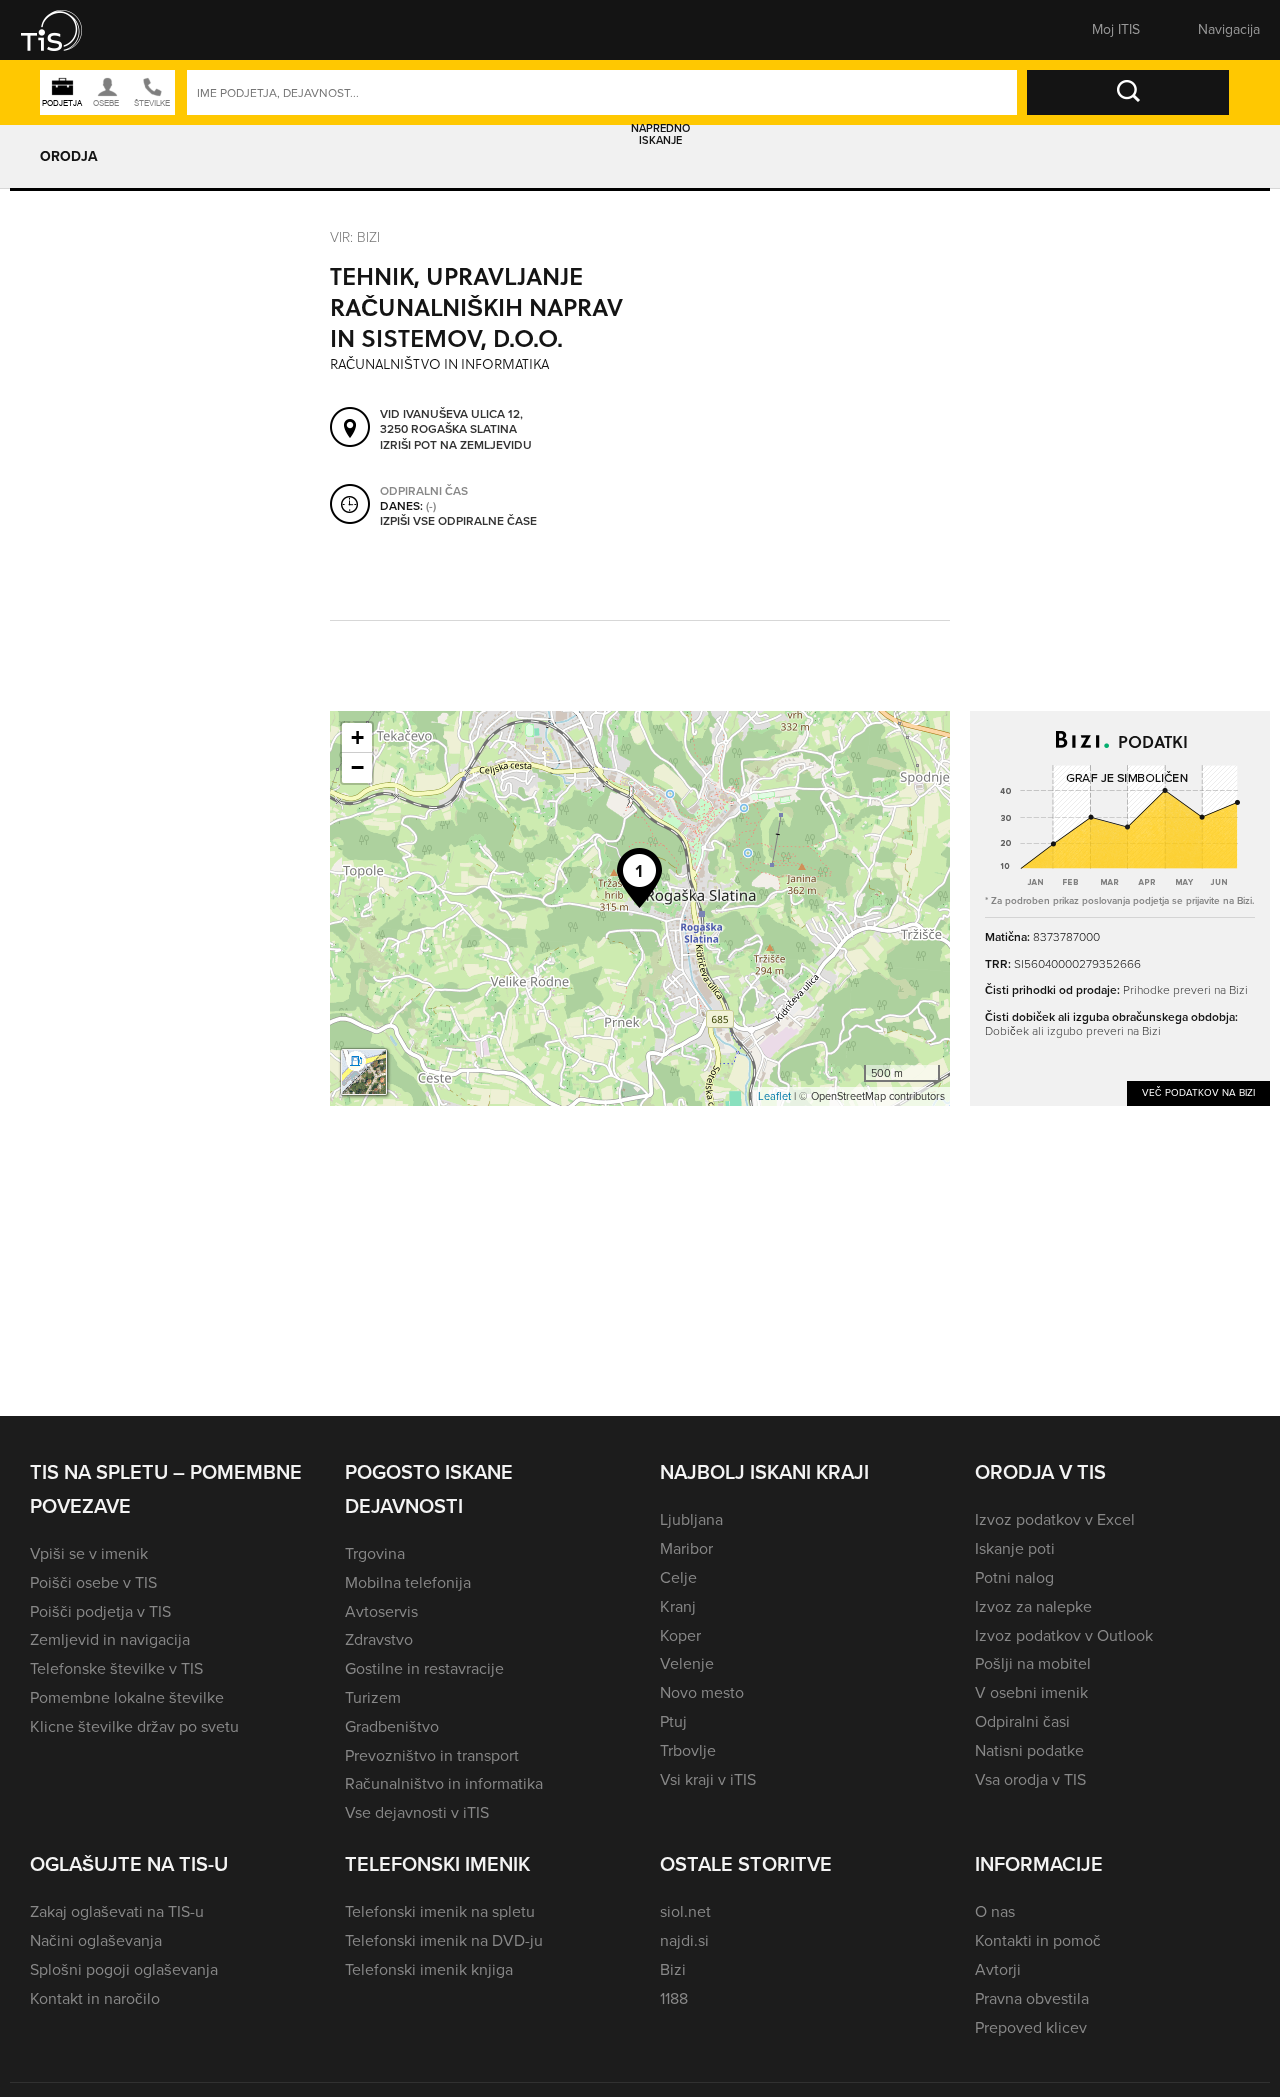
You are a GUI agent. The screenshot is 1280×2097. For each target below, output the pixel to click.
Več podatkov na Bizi (1198, 1092)
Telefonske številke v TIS (116, 1668)
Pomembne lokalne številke (127, 1697)
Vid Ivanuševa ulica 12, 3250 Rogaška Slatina (451, 422)
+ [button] (357, 737)
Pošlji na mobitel (1033, 1663)
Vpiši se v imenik (89, 1553)
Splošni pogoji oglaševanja (124, 1969)
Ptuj (673, 1721)
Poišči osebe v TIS (93, 1582)
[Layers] (364, 1072)
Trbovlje (688, 1750)
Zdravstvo (379, 1639)
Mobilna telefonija (408, 1582)
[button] (65, 30)
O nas (995, 1911)
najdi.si (684, 1940)
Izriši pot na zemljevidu (456, 446)
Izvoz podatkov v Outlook (1064, 1635)
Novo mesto (702, 1692)
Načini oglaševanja (96, 1940)
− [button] (357, 767)
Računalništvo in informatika (444, 1783)
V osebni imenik (1031, 1692)
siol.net (685, 1911)
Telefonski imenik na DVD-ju (444, 1940)
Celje (678, 1577)
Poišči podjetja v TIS (100, 1611)
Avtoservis (381, 1611)
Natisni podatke (1029, 1750)
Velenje (687, 1663)
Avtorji (998, 1969)
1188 (674, 1998)
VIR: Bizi (355, 236)
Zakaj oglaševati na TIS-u (117, 1911)
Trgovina (375, 1553)
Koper (680, 1635)
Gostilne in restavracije (424, 1668)
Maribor (686, 1548)
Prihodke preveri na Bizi (1185, 989)
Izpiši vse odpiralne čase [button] (458, 522)
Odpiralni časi (1022, 1721)
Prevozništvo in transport (432, 1755)
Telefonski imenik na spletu (440, 1911)
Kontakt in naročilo (95, 1998)
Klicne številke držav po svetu (134, 1726)
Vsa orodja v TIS (1030, 1779)
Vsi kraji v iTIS (708, 1779)
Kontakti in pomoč (1038, 1940)
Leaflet (774, 1096)
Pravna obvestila (1032, 1998)
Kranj (678, 1606)
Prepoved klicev (1031, 2027)
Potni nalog (1014, 1577)
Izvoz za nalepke (1033, 1606)
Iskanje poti (1015, 1548)
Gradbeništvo (392, 1726)
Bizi (673, 1969)
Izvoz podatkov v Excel (1055, 1519)
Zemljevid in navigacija (110, 1639)
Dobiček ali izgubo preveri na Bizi (1073, 1030)
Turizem (373, 1697)
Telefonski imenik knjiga (429, 1969)
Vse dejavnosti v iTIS (417, 1812)
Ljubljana (691, 1519)
